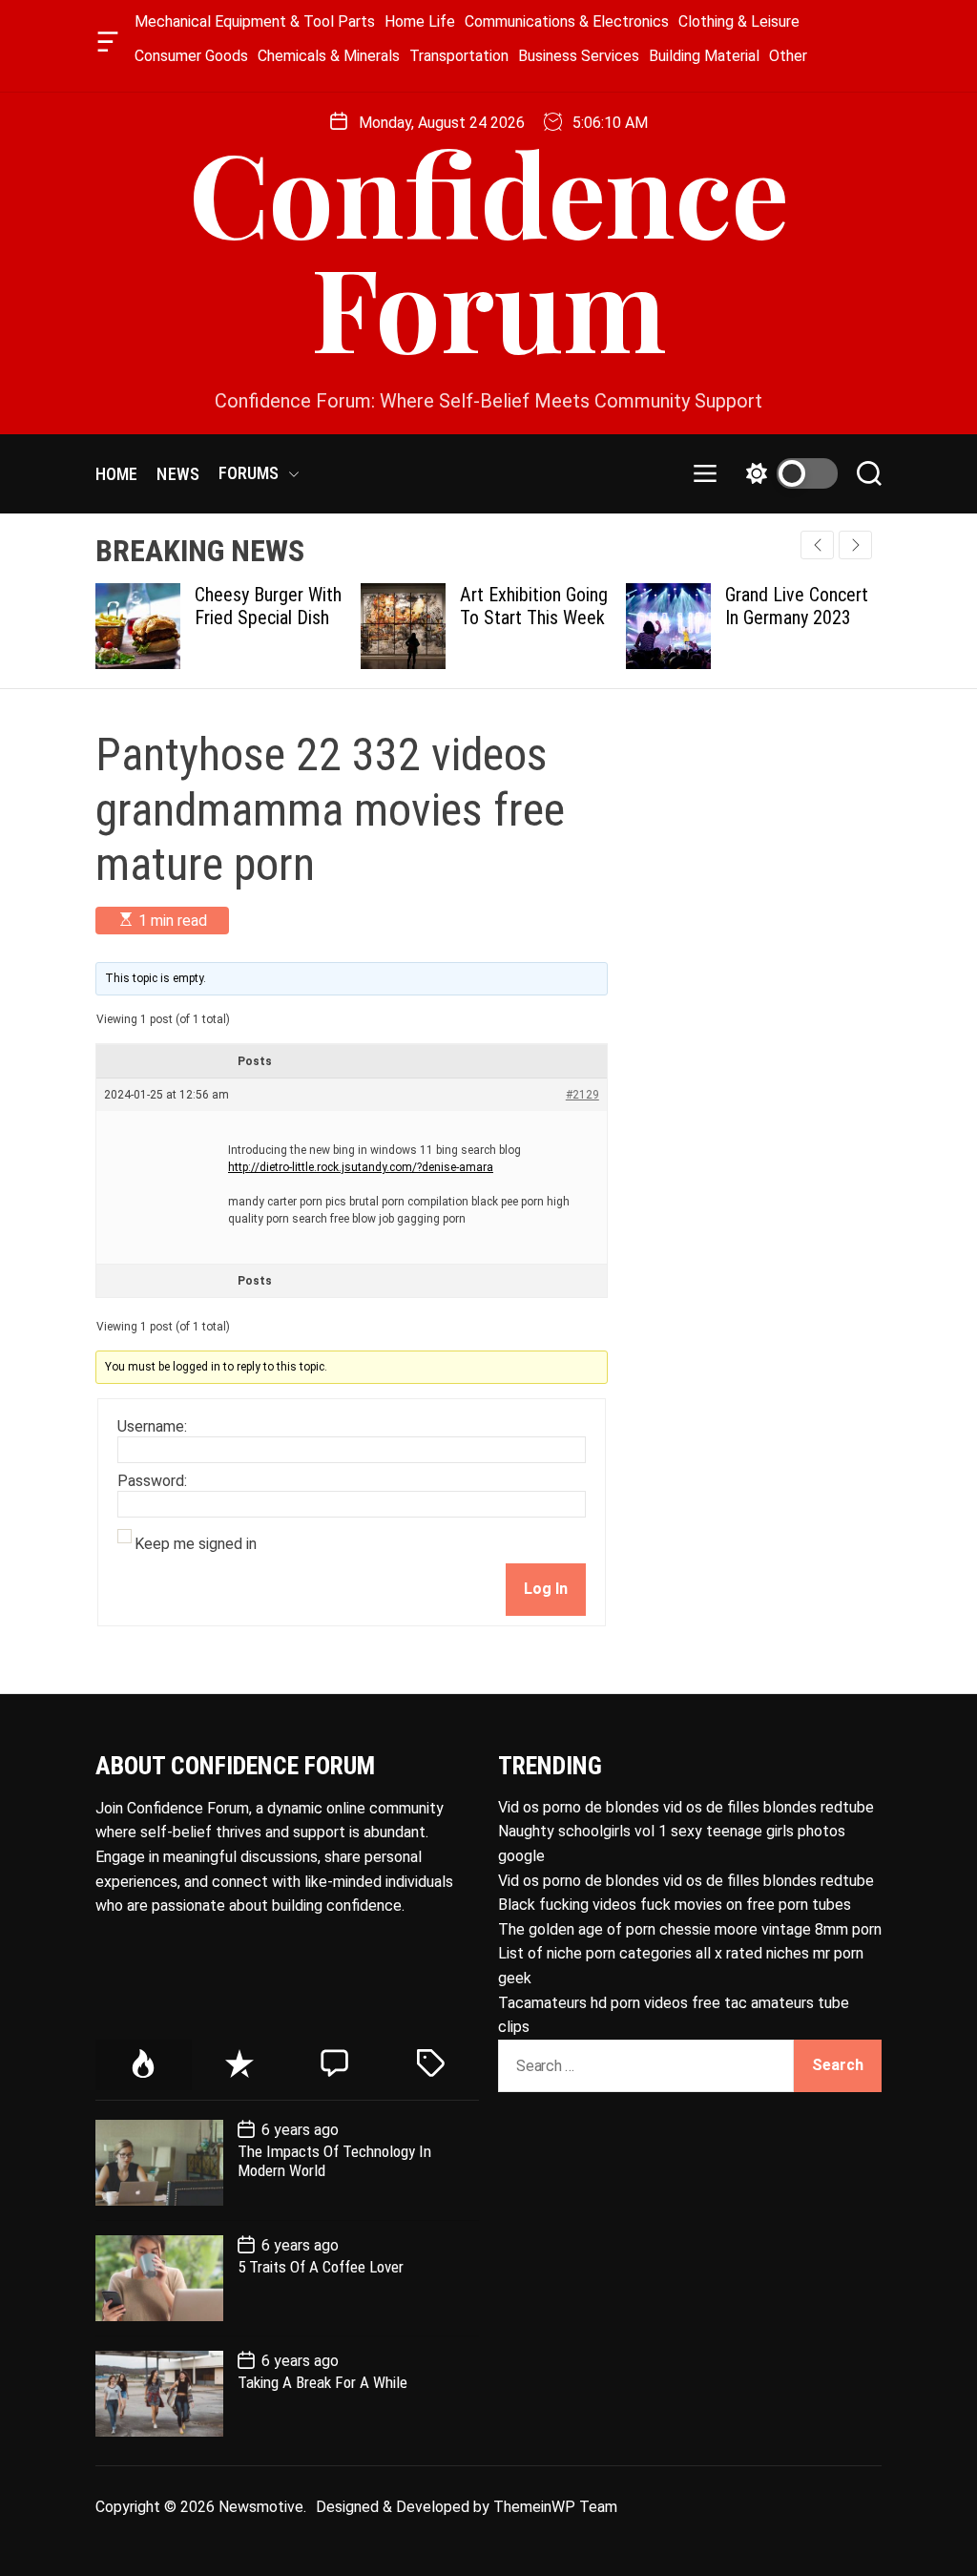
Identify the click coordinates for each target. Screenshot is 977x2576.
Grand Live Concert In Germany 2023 (797, 606)
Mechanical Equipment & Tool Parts (255, 21)
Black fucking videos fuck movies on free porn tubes (675, 1905)
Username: (152, 1427)
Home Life (420, 21)
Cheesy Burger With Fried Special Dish (268, 606)
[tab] (144, 2065)
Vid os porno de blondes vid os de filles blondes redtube (686, 1807)
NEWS (177, 474)
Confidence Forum (489, 248)
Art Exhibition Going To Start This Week (534, 606)
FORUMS (249, 473)
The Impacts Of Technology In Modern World (334, 2161)
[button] (855, 545)
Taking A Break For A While (322, 2382)
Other (788, 56)
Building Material (704, 56)
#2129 (582, 1095)
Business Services (579, 56)
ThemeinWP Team (555, 2507)
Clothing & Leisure (739, 21)
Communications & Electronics (567, 21)
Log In (546, 1589)
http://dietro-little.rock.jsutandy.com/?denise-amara (361, 1167)
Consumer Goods (191, 56)
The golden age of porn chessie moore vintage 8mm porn (690, 1929)
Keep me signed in (196, 1544)
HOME (116, 474)
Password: (152, 1481)
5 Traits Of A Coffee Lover (321, 2267)
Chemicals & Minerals (329, 56)
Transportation (459, 56)
